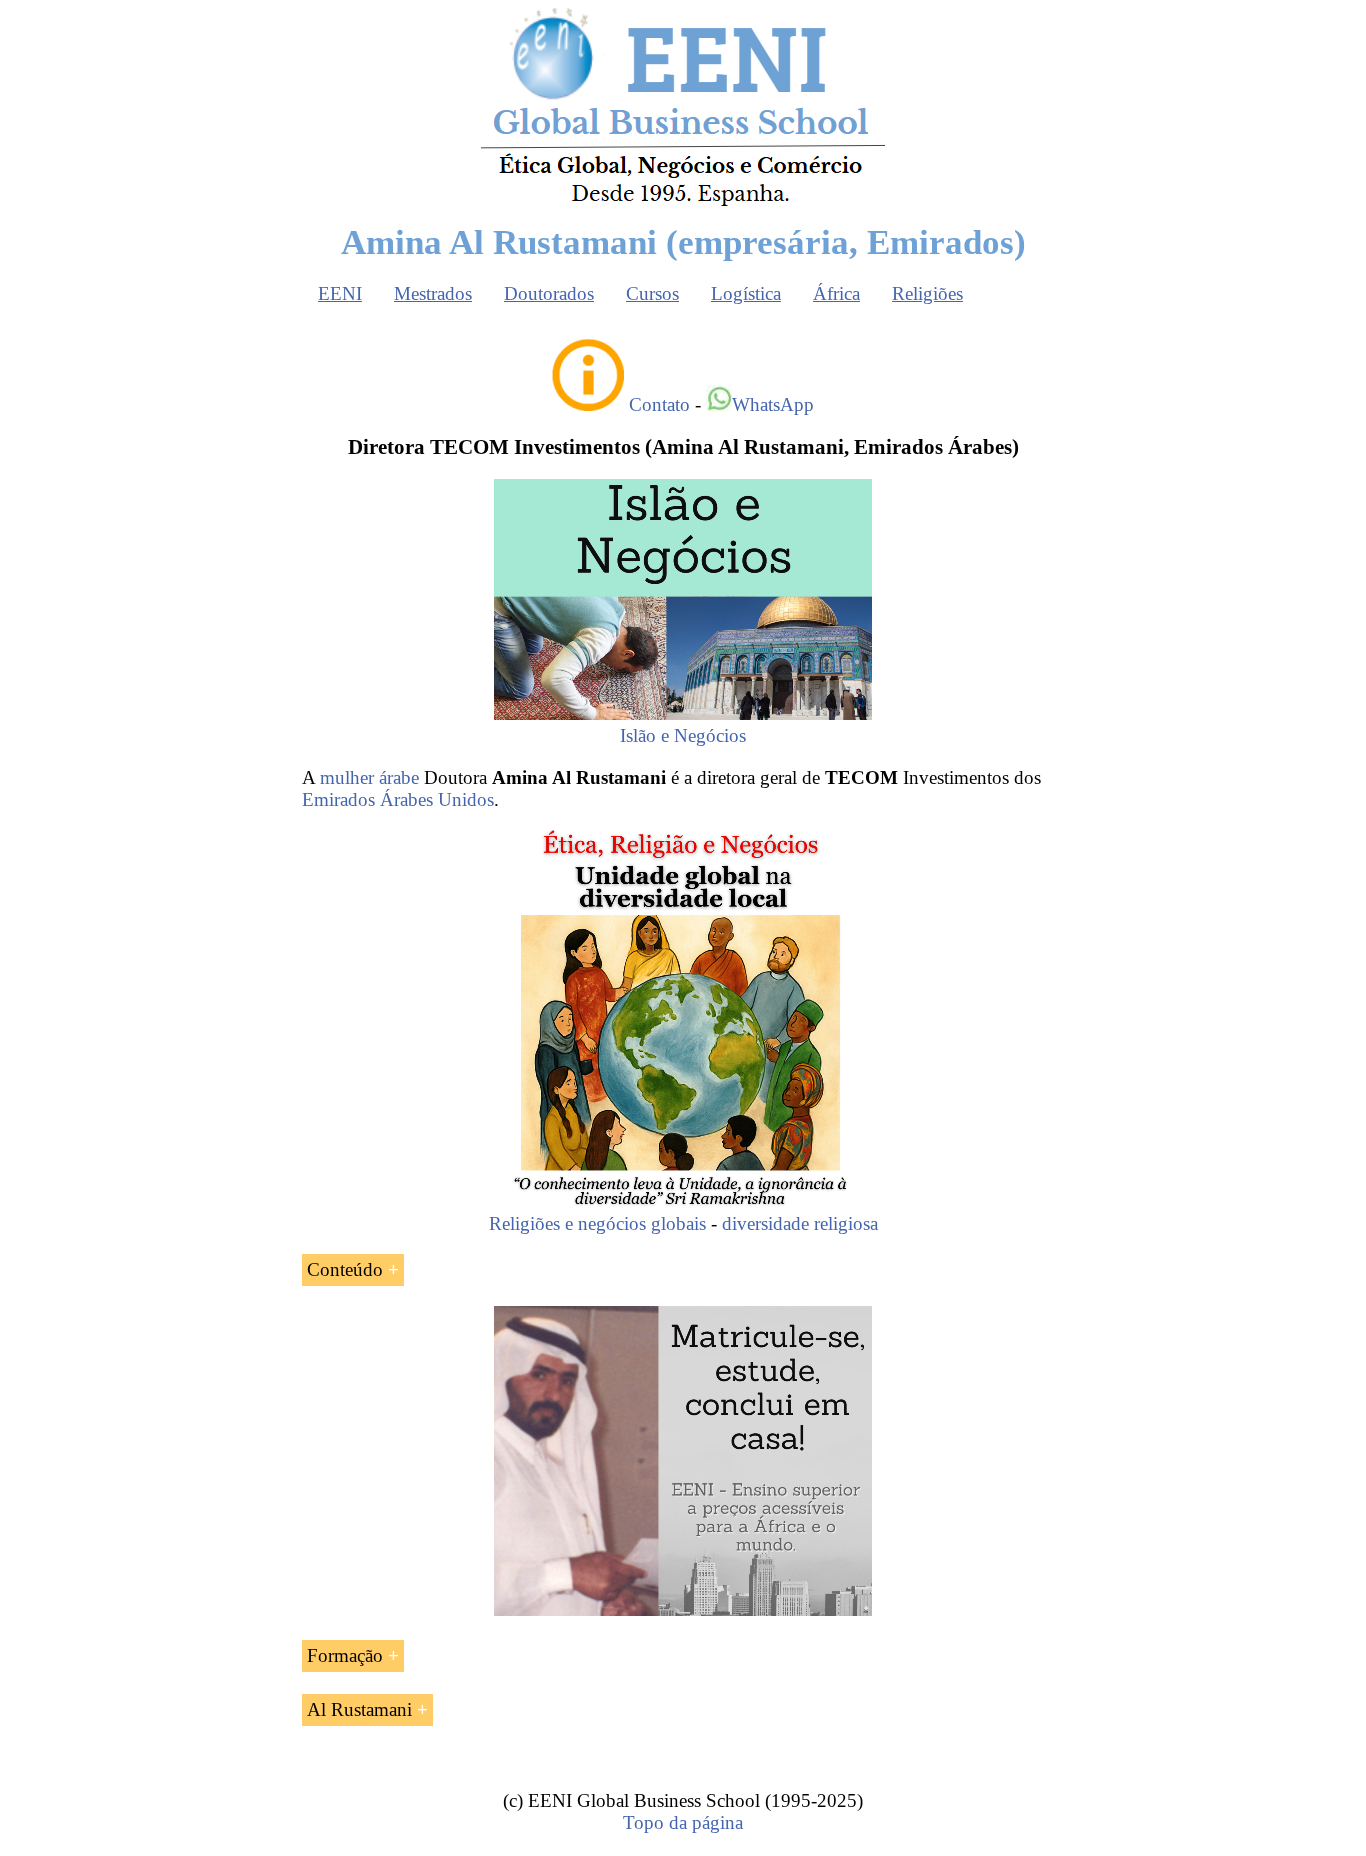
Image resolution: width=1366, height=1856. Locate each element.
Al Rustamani (359, 1709)
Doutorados (549, 293)
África (836, 293)
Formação (345, 1655)
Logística (746, 293)
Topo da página (683, 1822)
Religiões (927, 293)
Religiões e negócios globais (597, 1223)
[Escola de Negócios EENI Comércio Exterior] (683, 202)
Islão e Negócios (683, 735)
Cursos (652, 293)
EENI (340, 293)
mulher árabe (369, 777)
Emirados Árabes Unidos (398, 799)
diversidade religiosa (800, 1223)
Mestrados (433, 293)
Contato (659, 404)
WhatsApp (773, 404)
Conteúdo (345, 1269)
